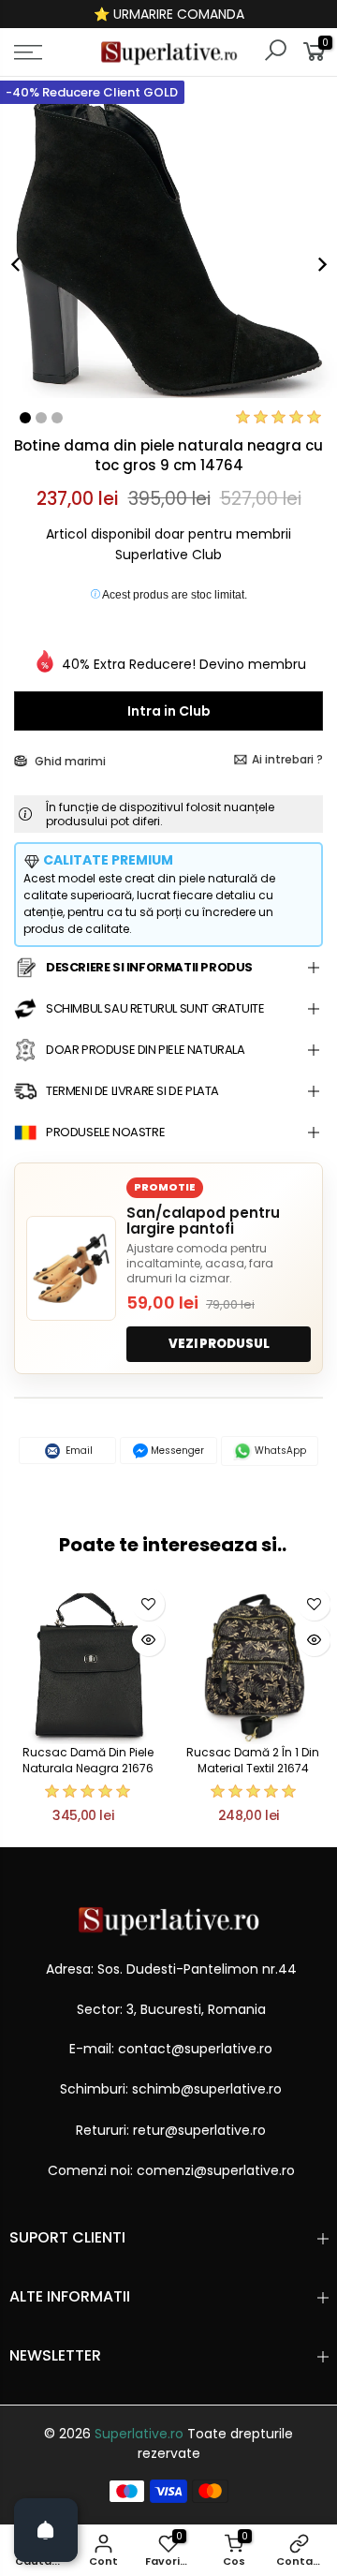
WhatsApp (279, 1451)
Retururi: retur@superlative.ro (171, 2130)
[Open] (46, 2530)
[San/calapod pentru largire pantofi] (71, 1268)
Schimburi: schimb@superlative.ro (171, 2089)
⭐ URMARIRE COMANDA (169, 14)
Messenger (176, 1451)
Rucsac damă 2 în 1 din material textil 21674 (253, 1760)
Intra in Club (169, 711)
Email (78, 1451)
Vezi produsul (219, 1344)
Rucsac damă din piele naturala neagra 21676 (88, 1760)
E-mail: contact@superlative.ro (171, 2049)
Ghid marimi (69, 761)
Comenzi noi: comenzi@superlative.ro (171, 2170)
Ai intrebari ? (287, 759)
